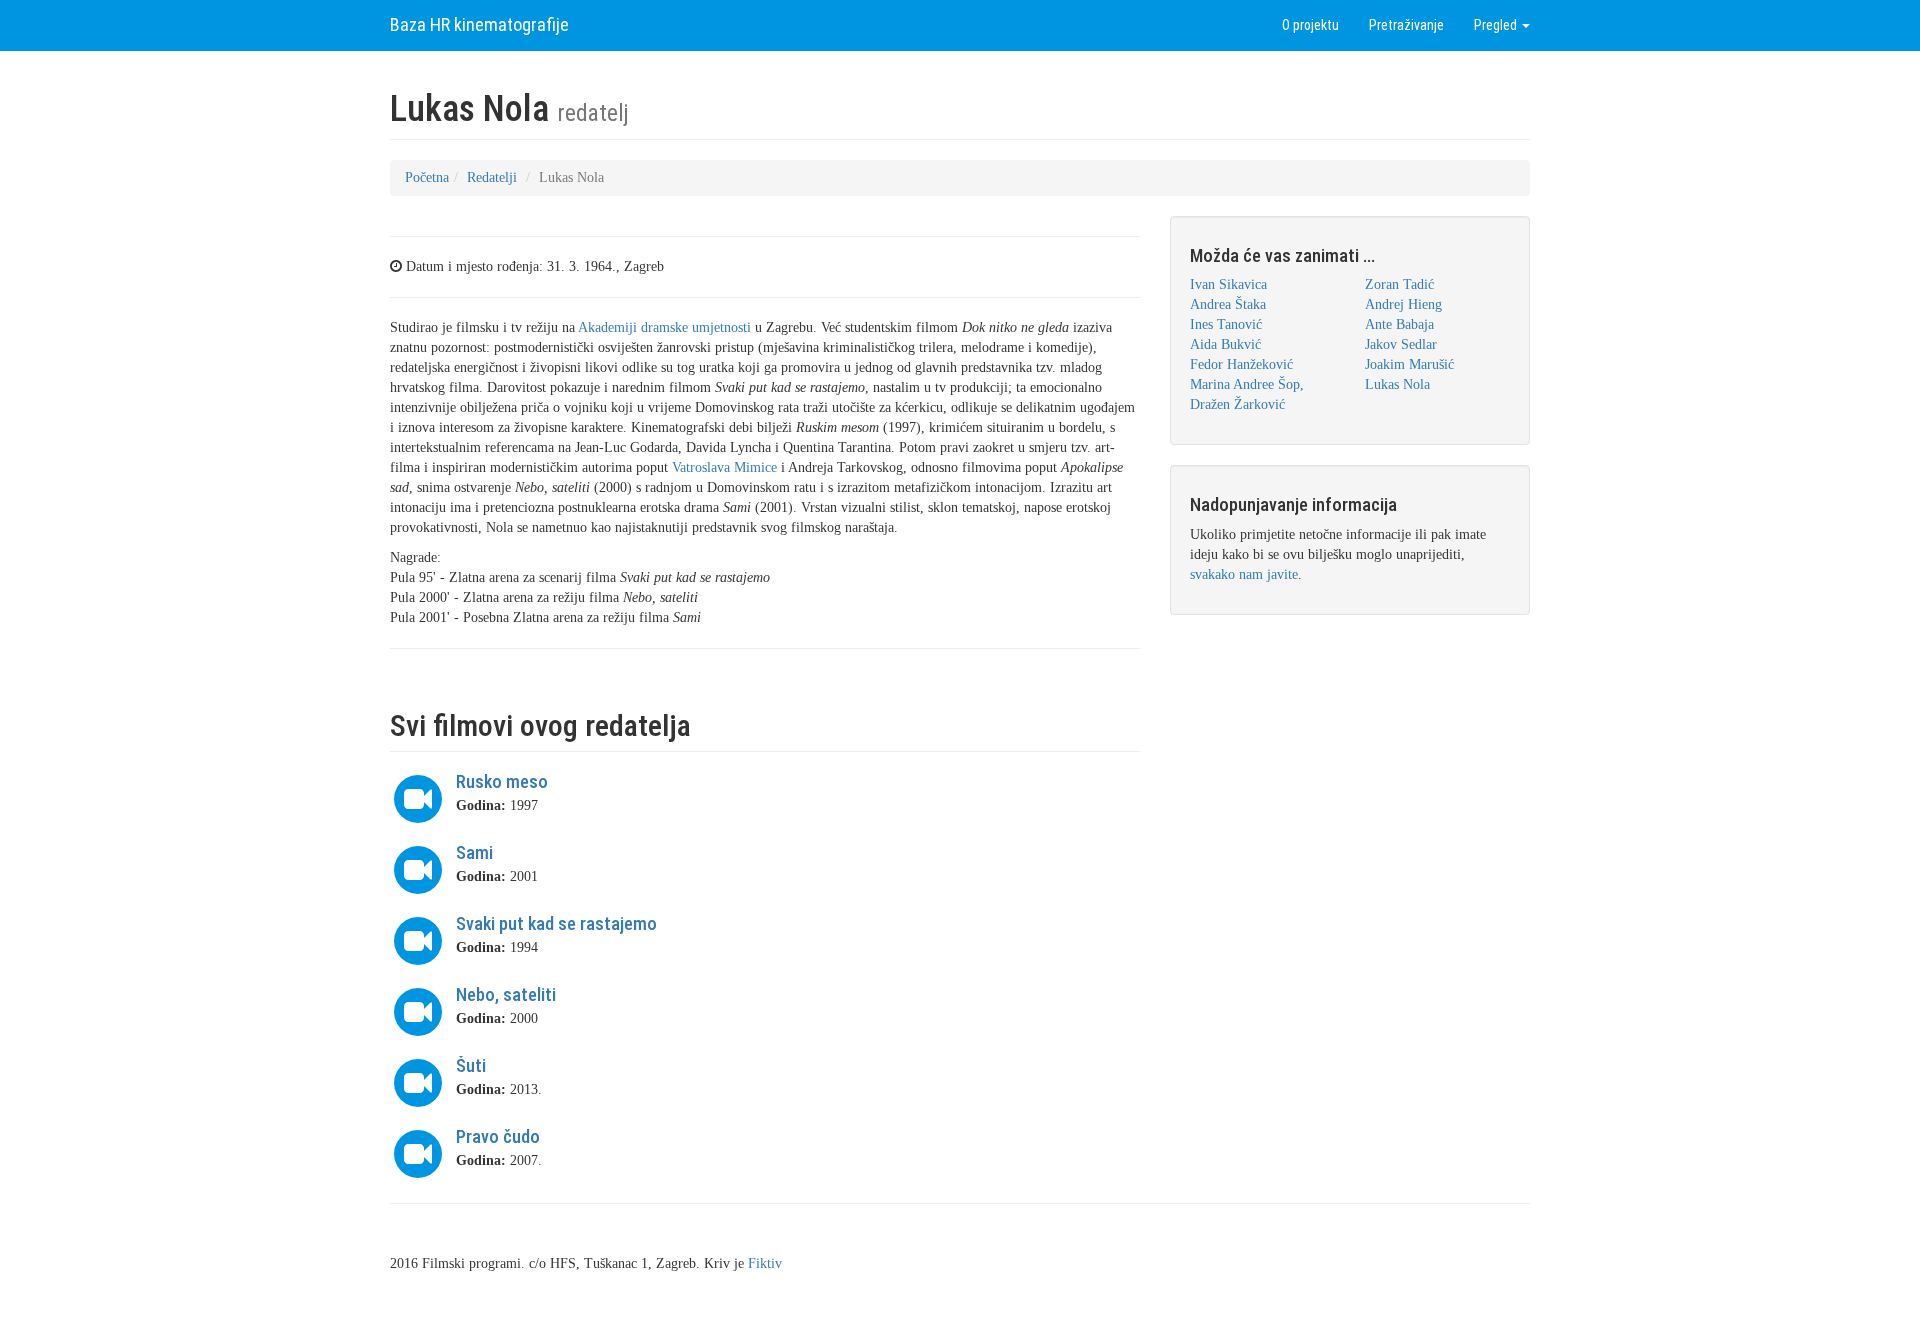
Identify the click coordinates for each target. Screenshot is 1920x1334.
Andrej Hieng (1403, 304)
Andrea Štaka (1228, 304)
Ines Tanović (1226, 324)
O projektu (1310, 25)
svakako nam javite (1244, 574)
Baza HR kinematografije (479, 24)
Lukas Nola (1397, 384)
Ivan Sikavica (1228, 284)
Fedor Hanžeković (1241, 364)
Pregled (1497, 25)
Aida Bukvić (1225, 344)
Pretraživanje (1406, 25)
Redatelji (492, 177)
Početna (427, 177)
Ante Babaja (1399, 324)
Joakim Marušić (1409, 364)
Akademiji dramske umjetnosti (664, 327)
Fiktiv (765, 1263)
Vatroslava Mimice (724, 467)
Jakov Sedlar (1401, 344)
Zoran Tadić (1399, 284)
